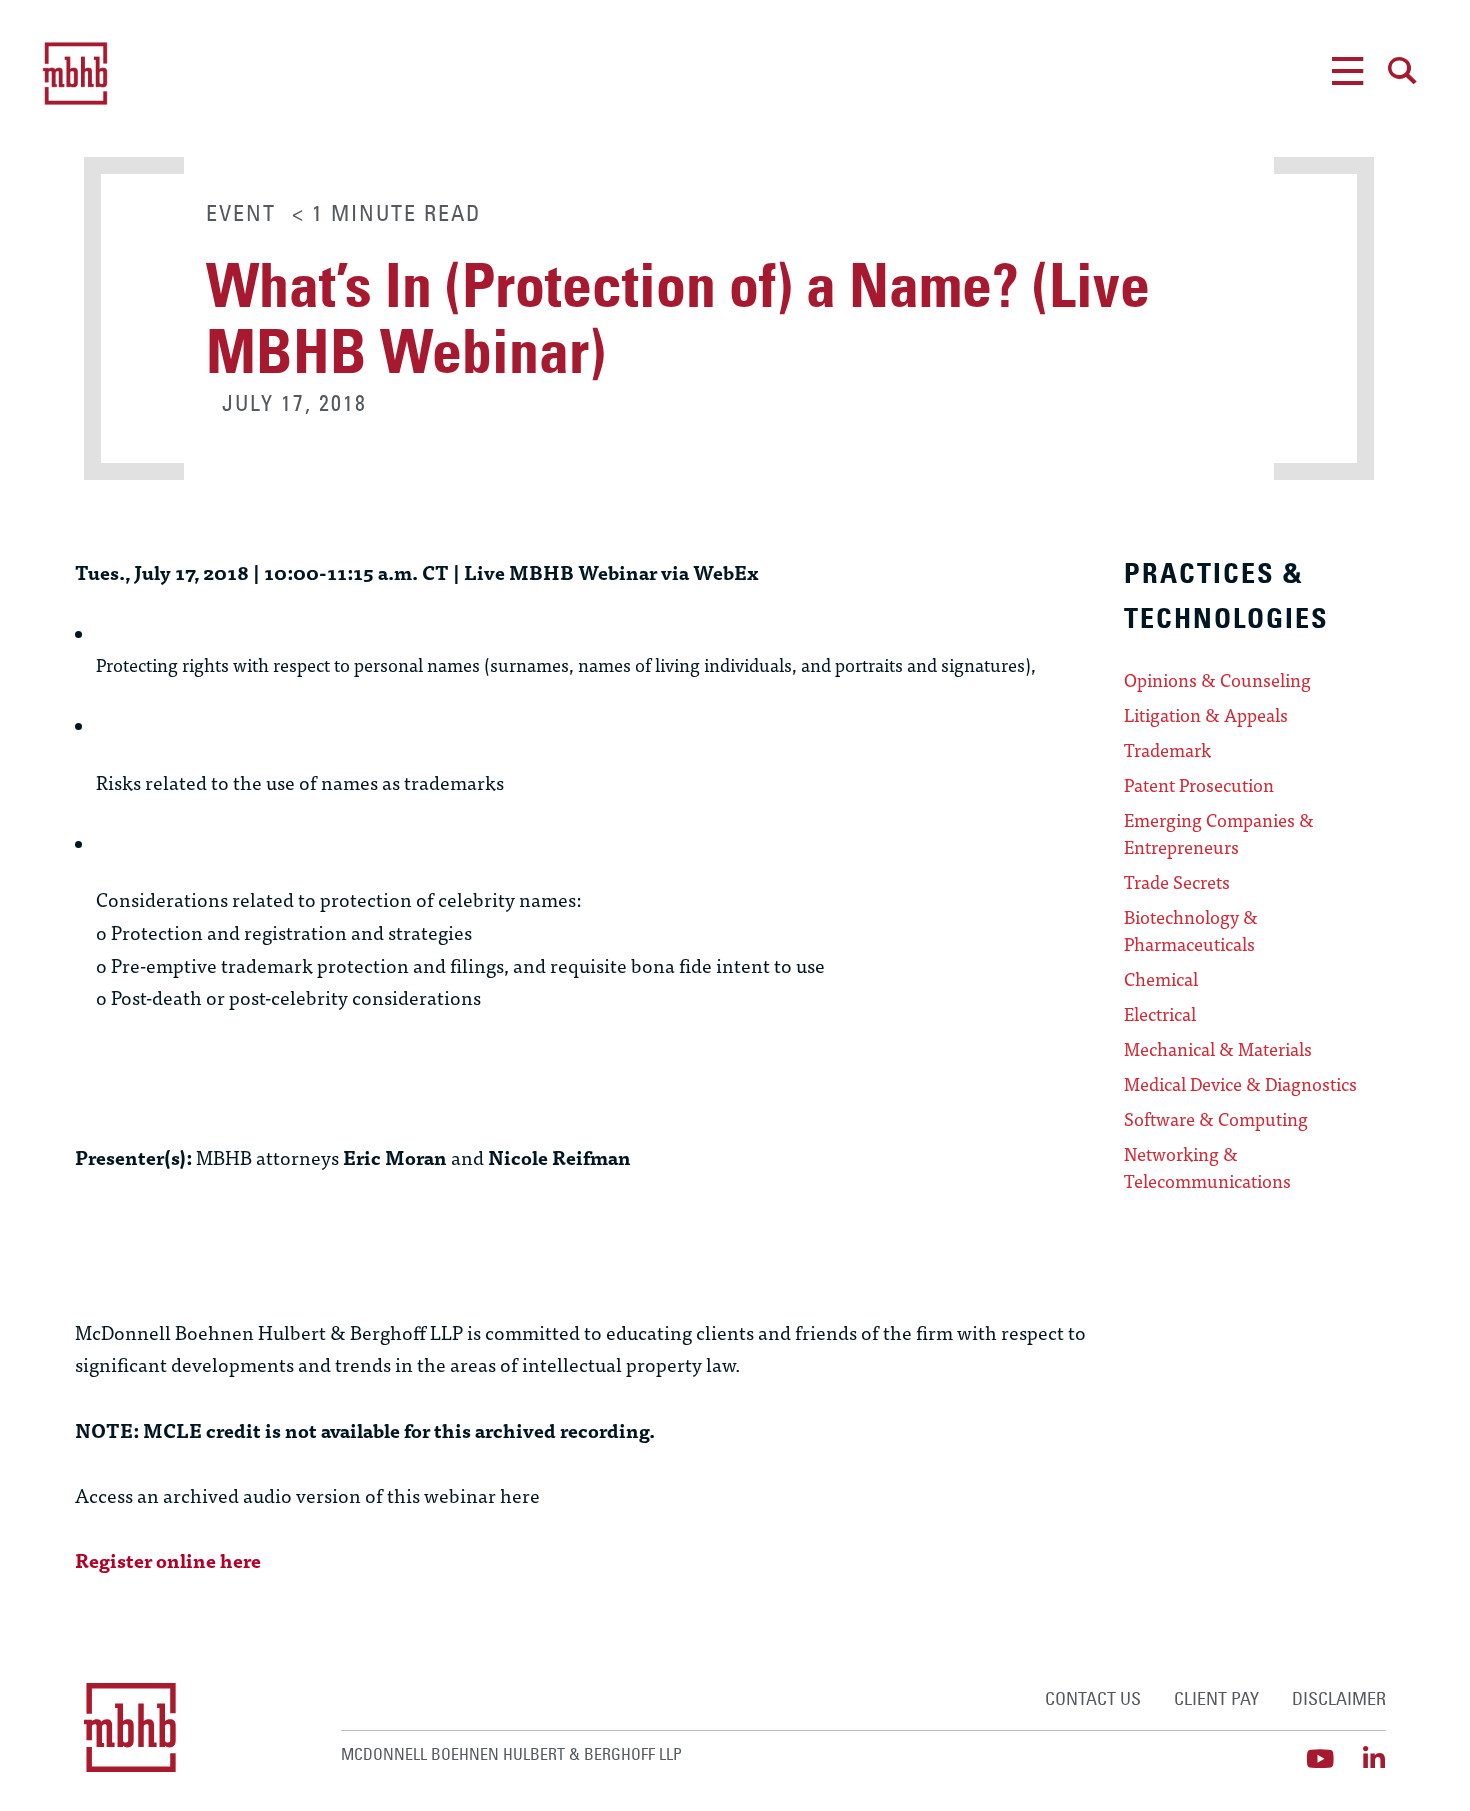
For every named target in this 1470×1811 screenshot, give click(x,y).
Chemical (1161, 979)
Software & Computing (1216, 1119)
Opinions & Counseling (1217, 680)
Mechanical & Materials (1218, 1049)
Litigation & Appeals (1206, 715)
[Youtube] (1319, 1758)
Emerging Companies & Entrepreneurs (1219, 833)
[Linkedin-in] (1373, 1758)
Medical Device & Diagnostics (1240, 1084)
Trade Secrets (1177, 882)
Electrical (1160, 1014)
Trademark (1167, 750)
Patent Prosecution (1199, 785)
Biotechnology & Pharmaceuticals (1191, 930)
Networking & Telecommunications (1207, 1167)
